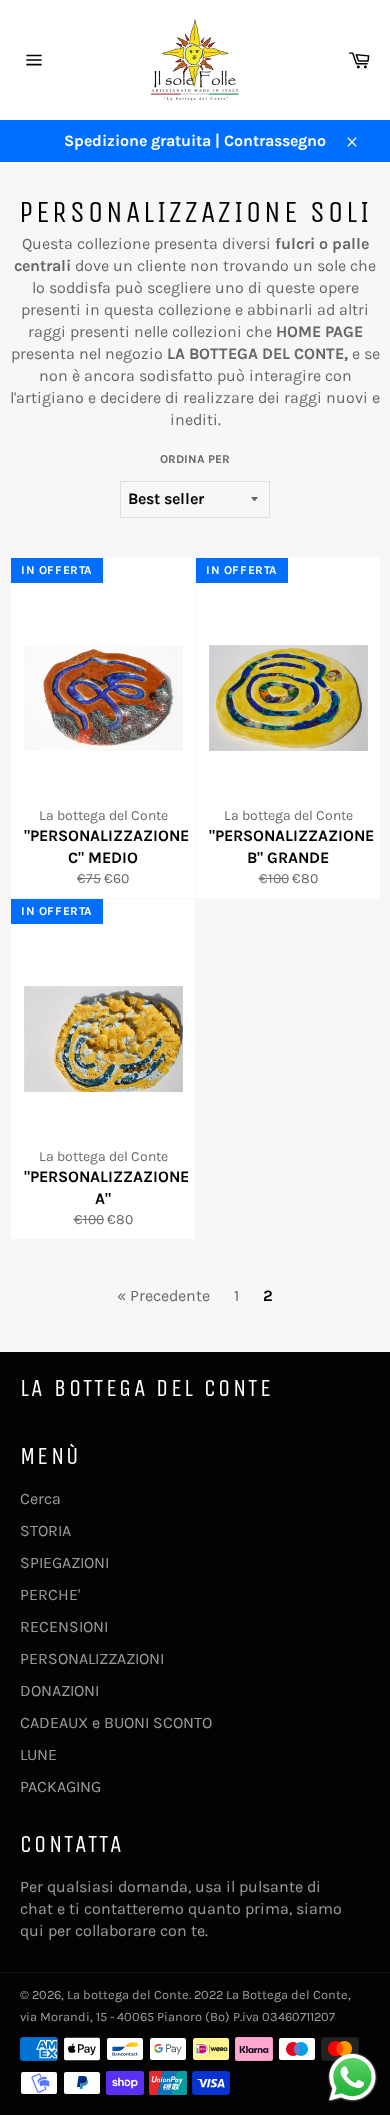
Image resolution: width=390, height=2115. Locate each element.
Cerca (40, 1498)
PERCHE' (50, 1594)
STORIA (45, 1530)
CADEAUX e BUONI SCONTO (116, 1722)
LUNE (38, 1754)
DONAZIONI (59, 1690)
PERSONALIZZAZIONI (92, 1658)
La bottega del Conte (128, 1994)
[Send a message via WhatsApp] (352, 2077)
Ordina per (195, 459)
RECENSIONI (64, 1626)
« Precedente (163, 1295)
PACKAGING (60, 1786)
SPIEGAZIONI (64, 1562)
